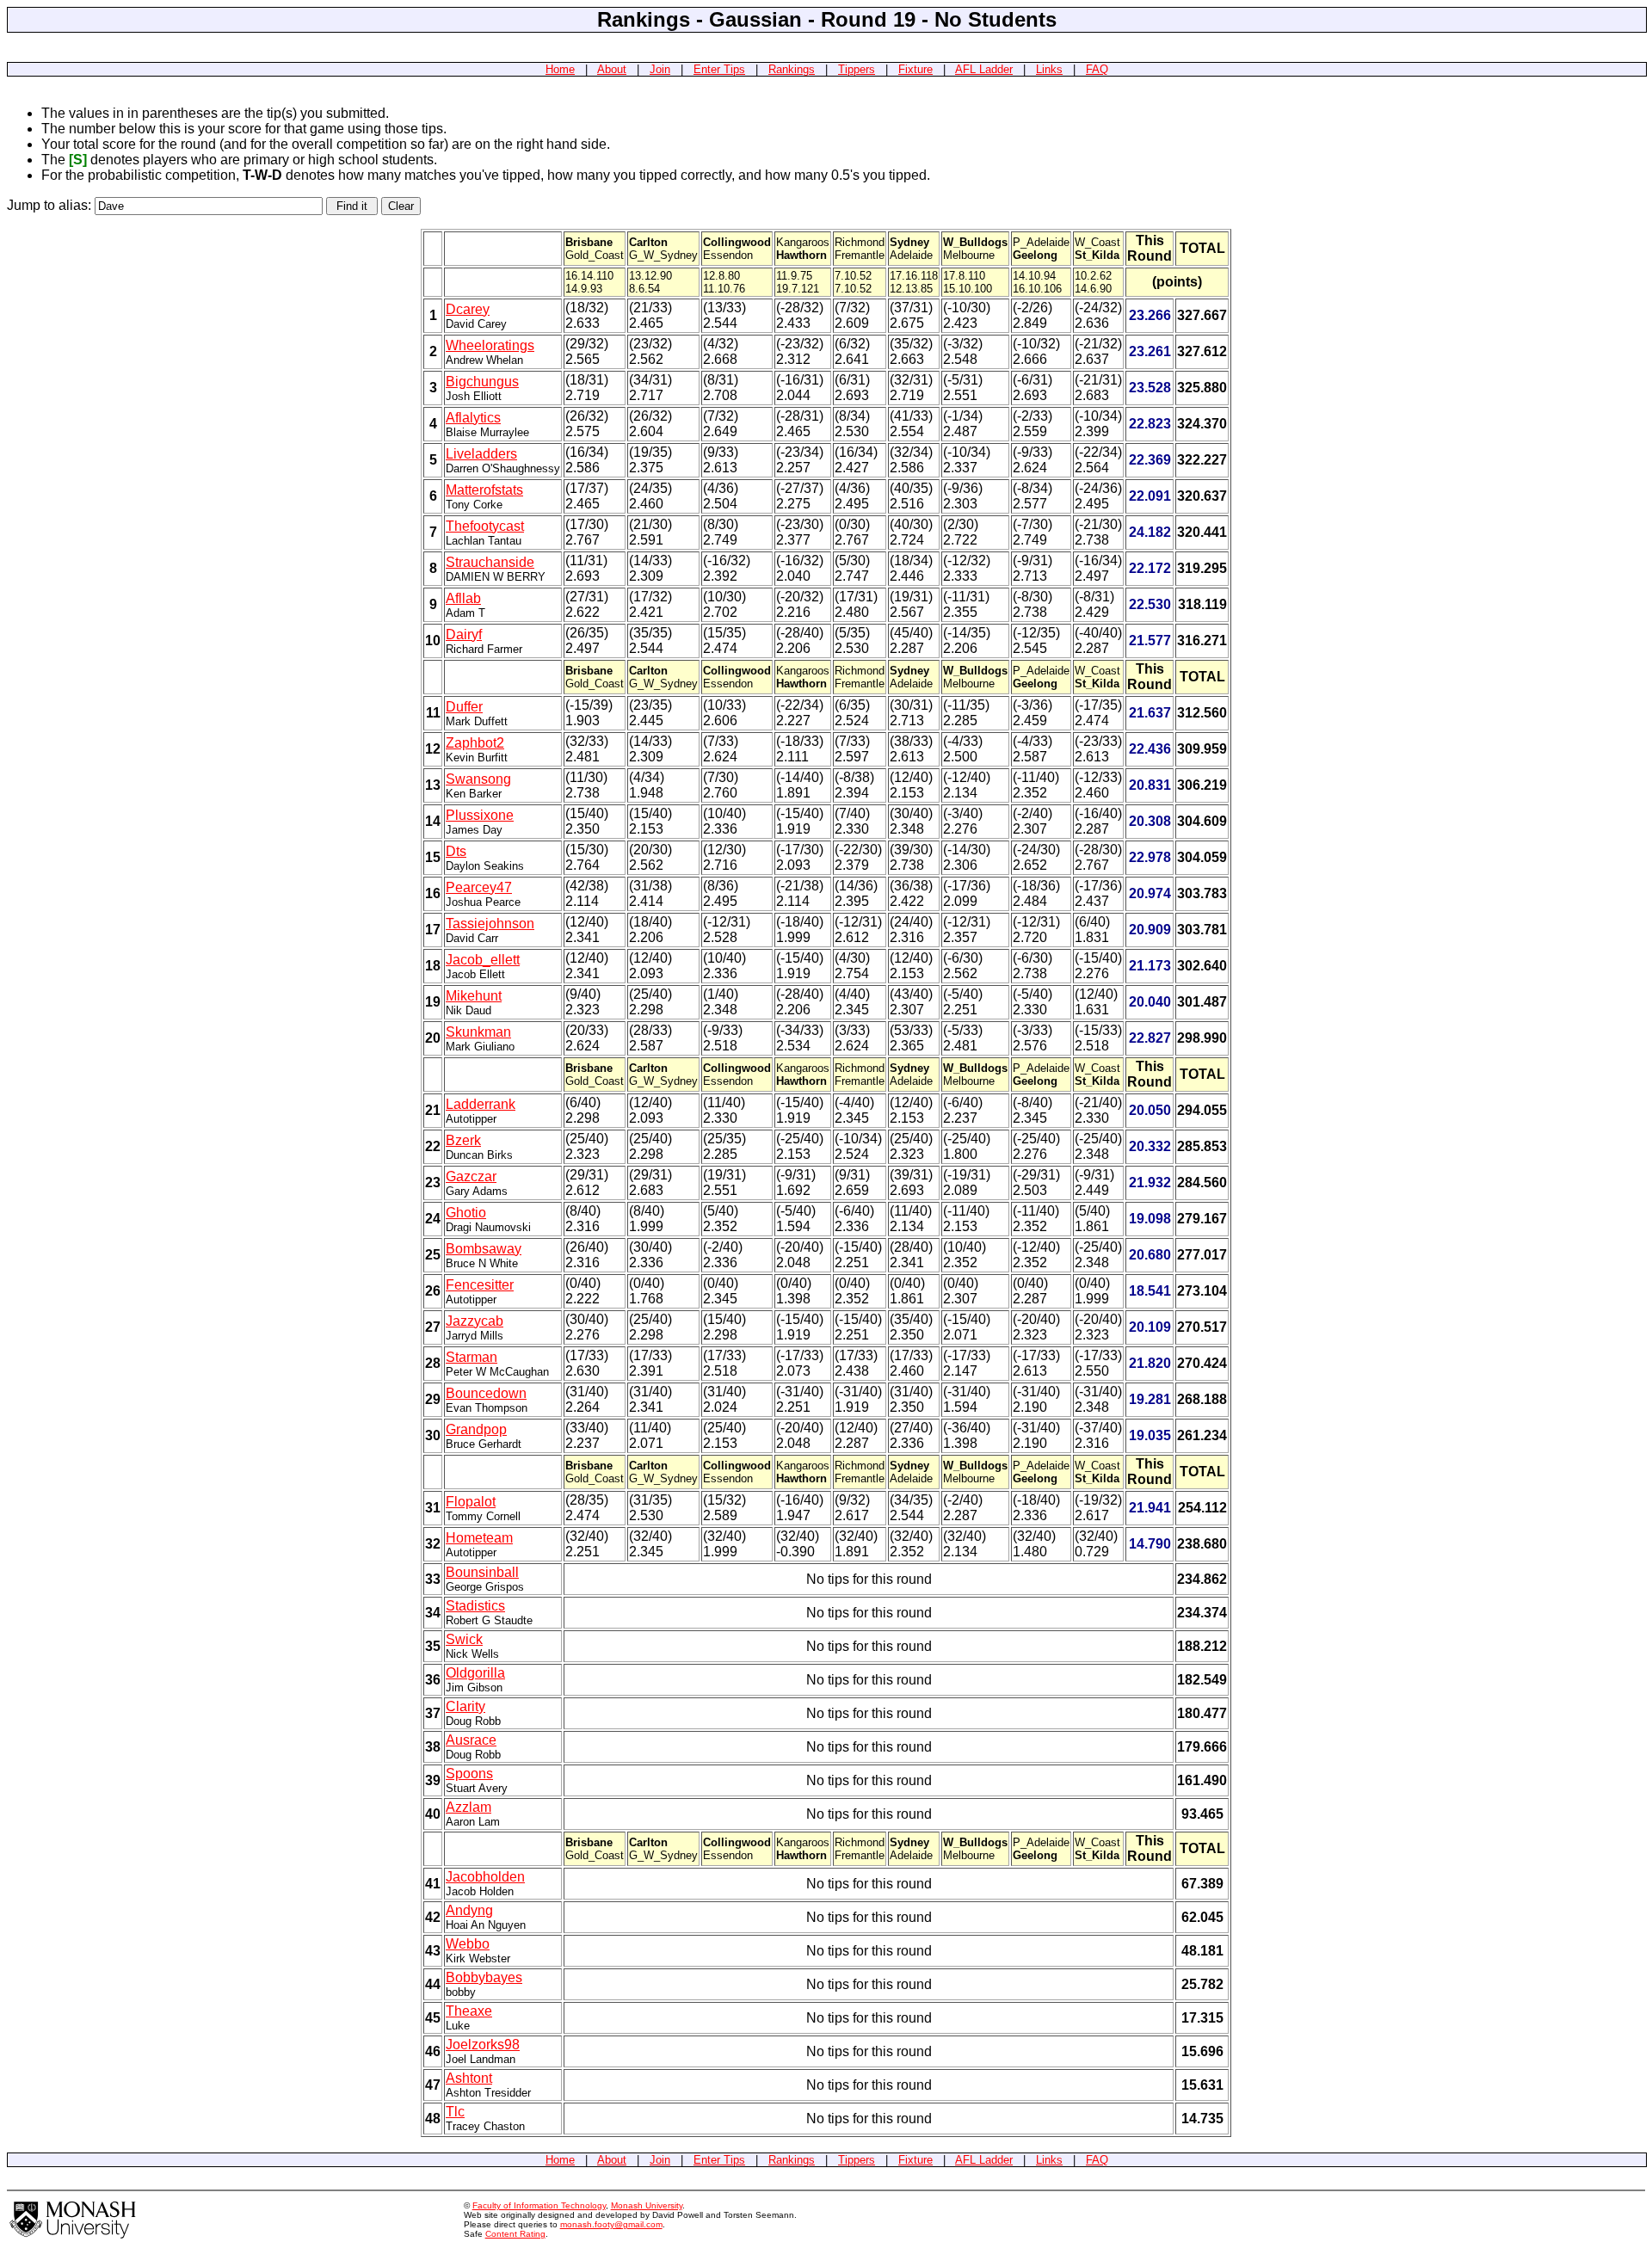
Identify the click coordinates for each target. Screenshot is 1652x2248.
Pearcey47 (479, 887)
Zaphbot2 (475, 743)
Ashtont (469, 2078)
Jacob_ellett (483, 960)
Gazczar (471, 1176)
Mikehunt (474, 996)
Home (560, 69)
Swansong (478, 779)
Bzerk (463, 1140)
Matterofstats (484, 490)
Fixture (915, 69)
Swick (464, 1639)
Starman (472, 1357)
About (612, 69)
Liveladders (481, 454)
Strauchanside (490, 562)
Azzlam (468, 1807)
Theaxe (469, 2011)
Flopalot (471, 1502)
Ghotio (466, 1213)
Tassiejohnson (490, 924)
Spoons (469, 1774)
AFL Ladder (984, 69)
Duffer (464, 707)
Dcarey (468, 309)
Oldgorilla (475, 1673)
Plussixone (480, 815)
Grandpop (476, 1429)
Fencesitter (480, 1285)
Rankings (792, 69)
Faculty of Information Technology (539, 2205)
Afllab (463, 598)
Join (660, 69)
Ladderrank (481, 1104)
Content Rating (515, 2234)
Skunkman (478, 1032)
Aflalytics (473, 418)
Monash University (647, 2205)
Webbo (468, 1944)
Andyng (469, 1910)
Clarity (465, 1706)
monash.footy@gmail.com (611, 2224)
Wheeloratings (490, 345)
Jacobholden (485, 1877)
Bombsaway (484, 1249)
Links (1049, 69)
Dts (456, 851)
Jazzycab (475, 1321)
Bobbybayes (484, 1977)
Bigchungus (482, 382)
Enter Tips (719, 69)
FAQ (1097, 69)
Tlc (455, 2112)
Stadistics (475, 1606)
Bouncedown (486, 1393)
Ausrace (471, 1740)
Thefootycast (485, 526)
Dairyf (464, 634)
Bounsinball (482, 1572)
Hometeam (479, 1538)
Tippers (857, 69)
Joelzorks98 (483, 2045)
